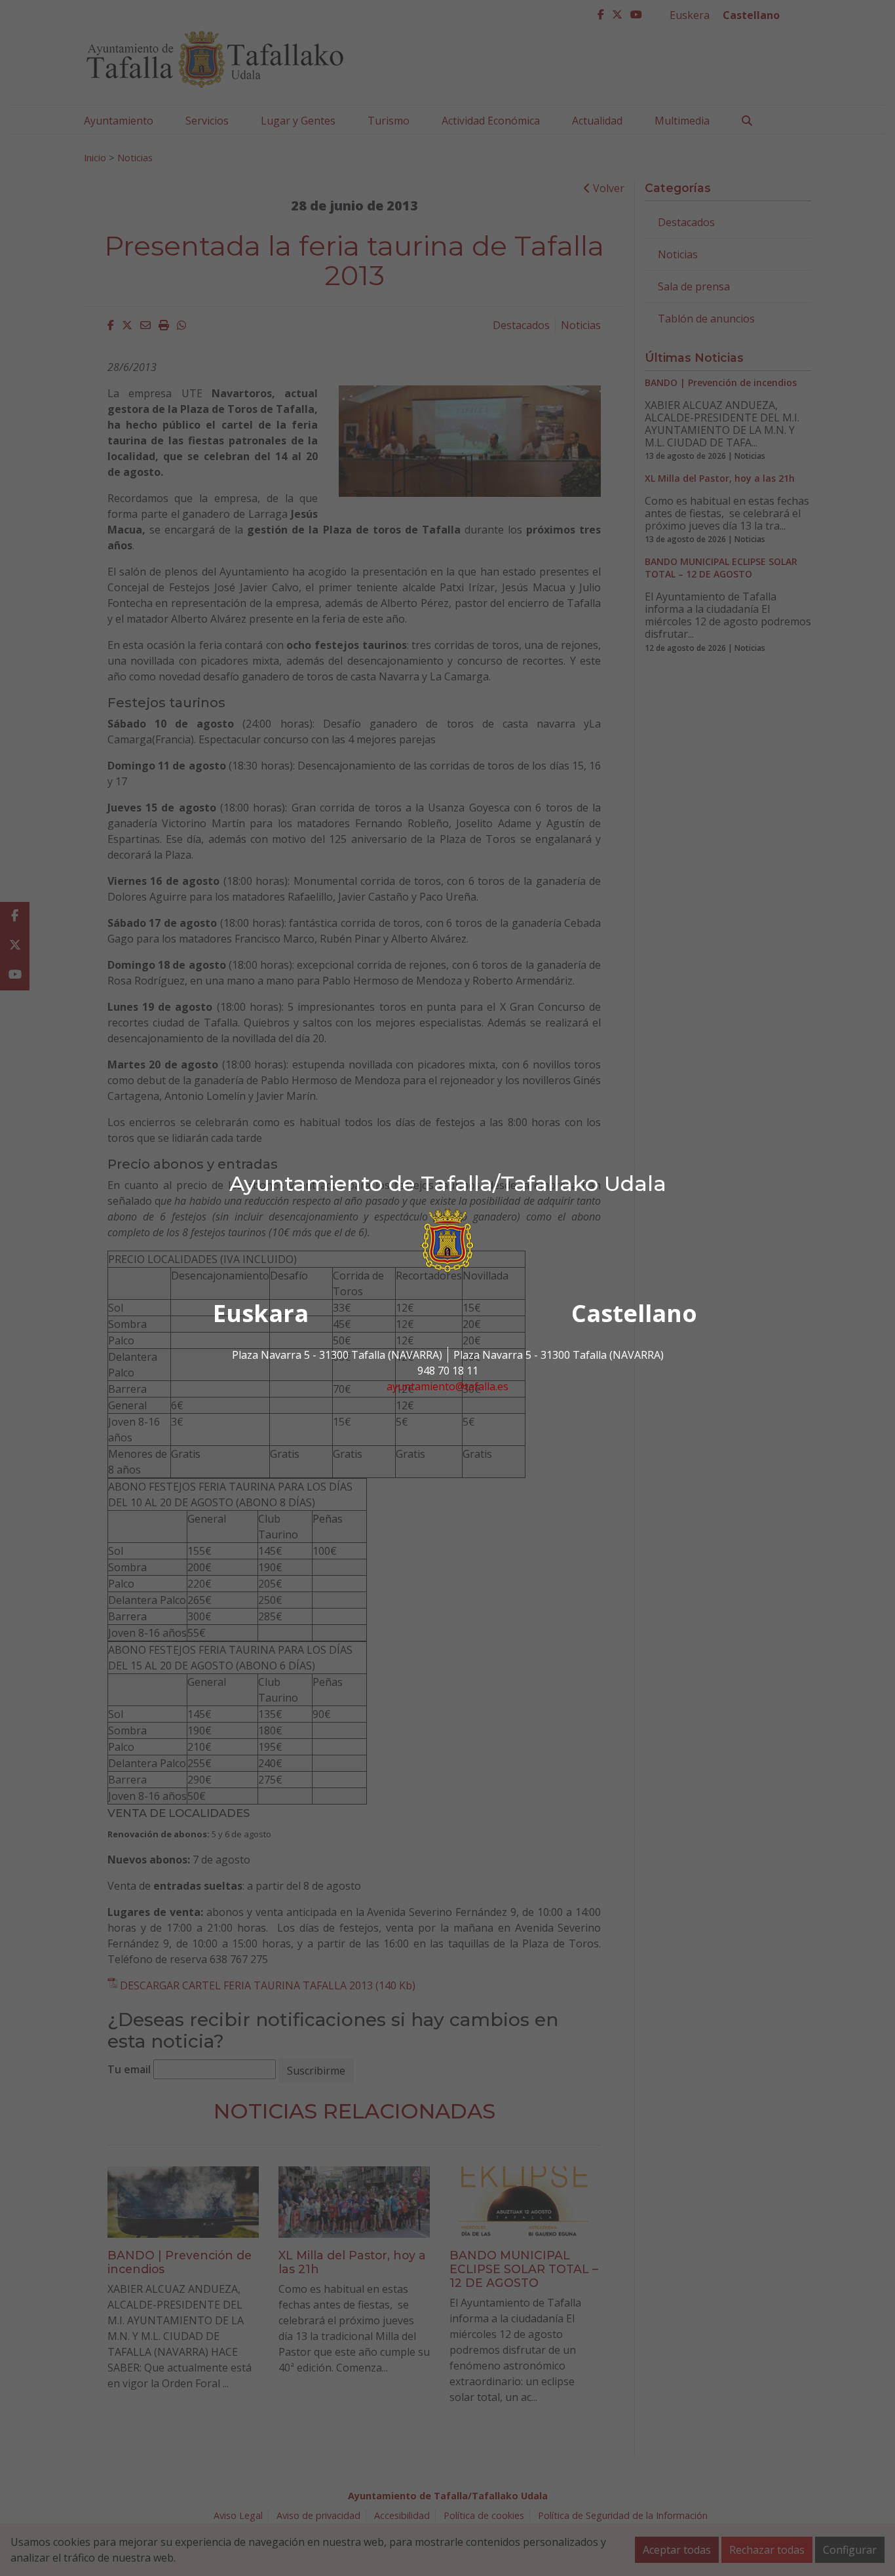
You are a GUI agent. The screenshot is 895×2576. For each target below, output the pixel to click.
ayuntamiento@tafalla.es (447, 1386)
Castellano (634, 1313)
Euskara (261, 1313)
